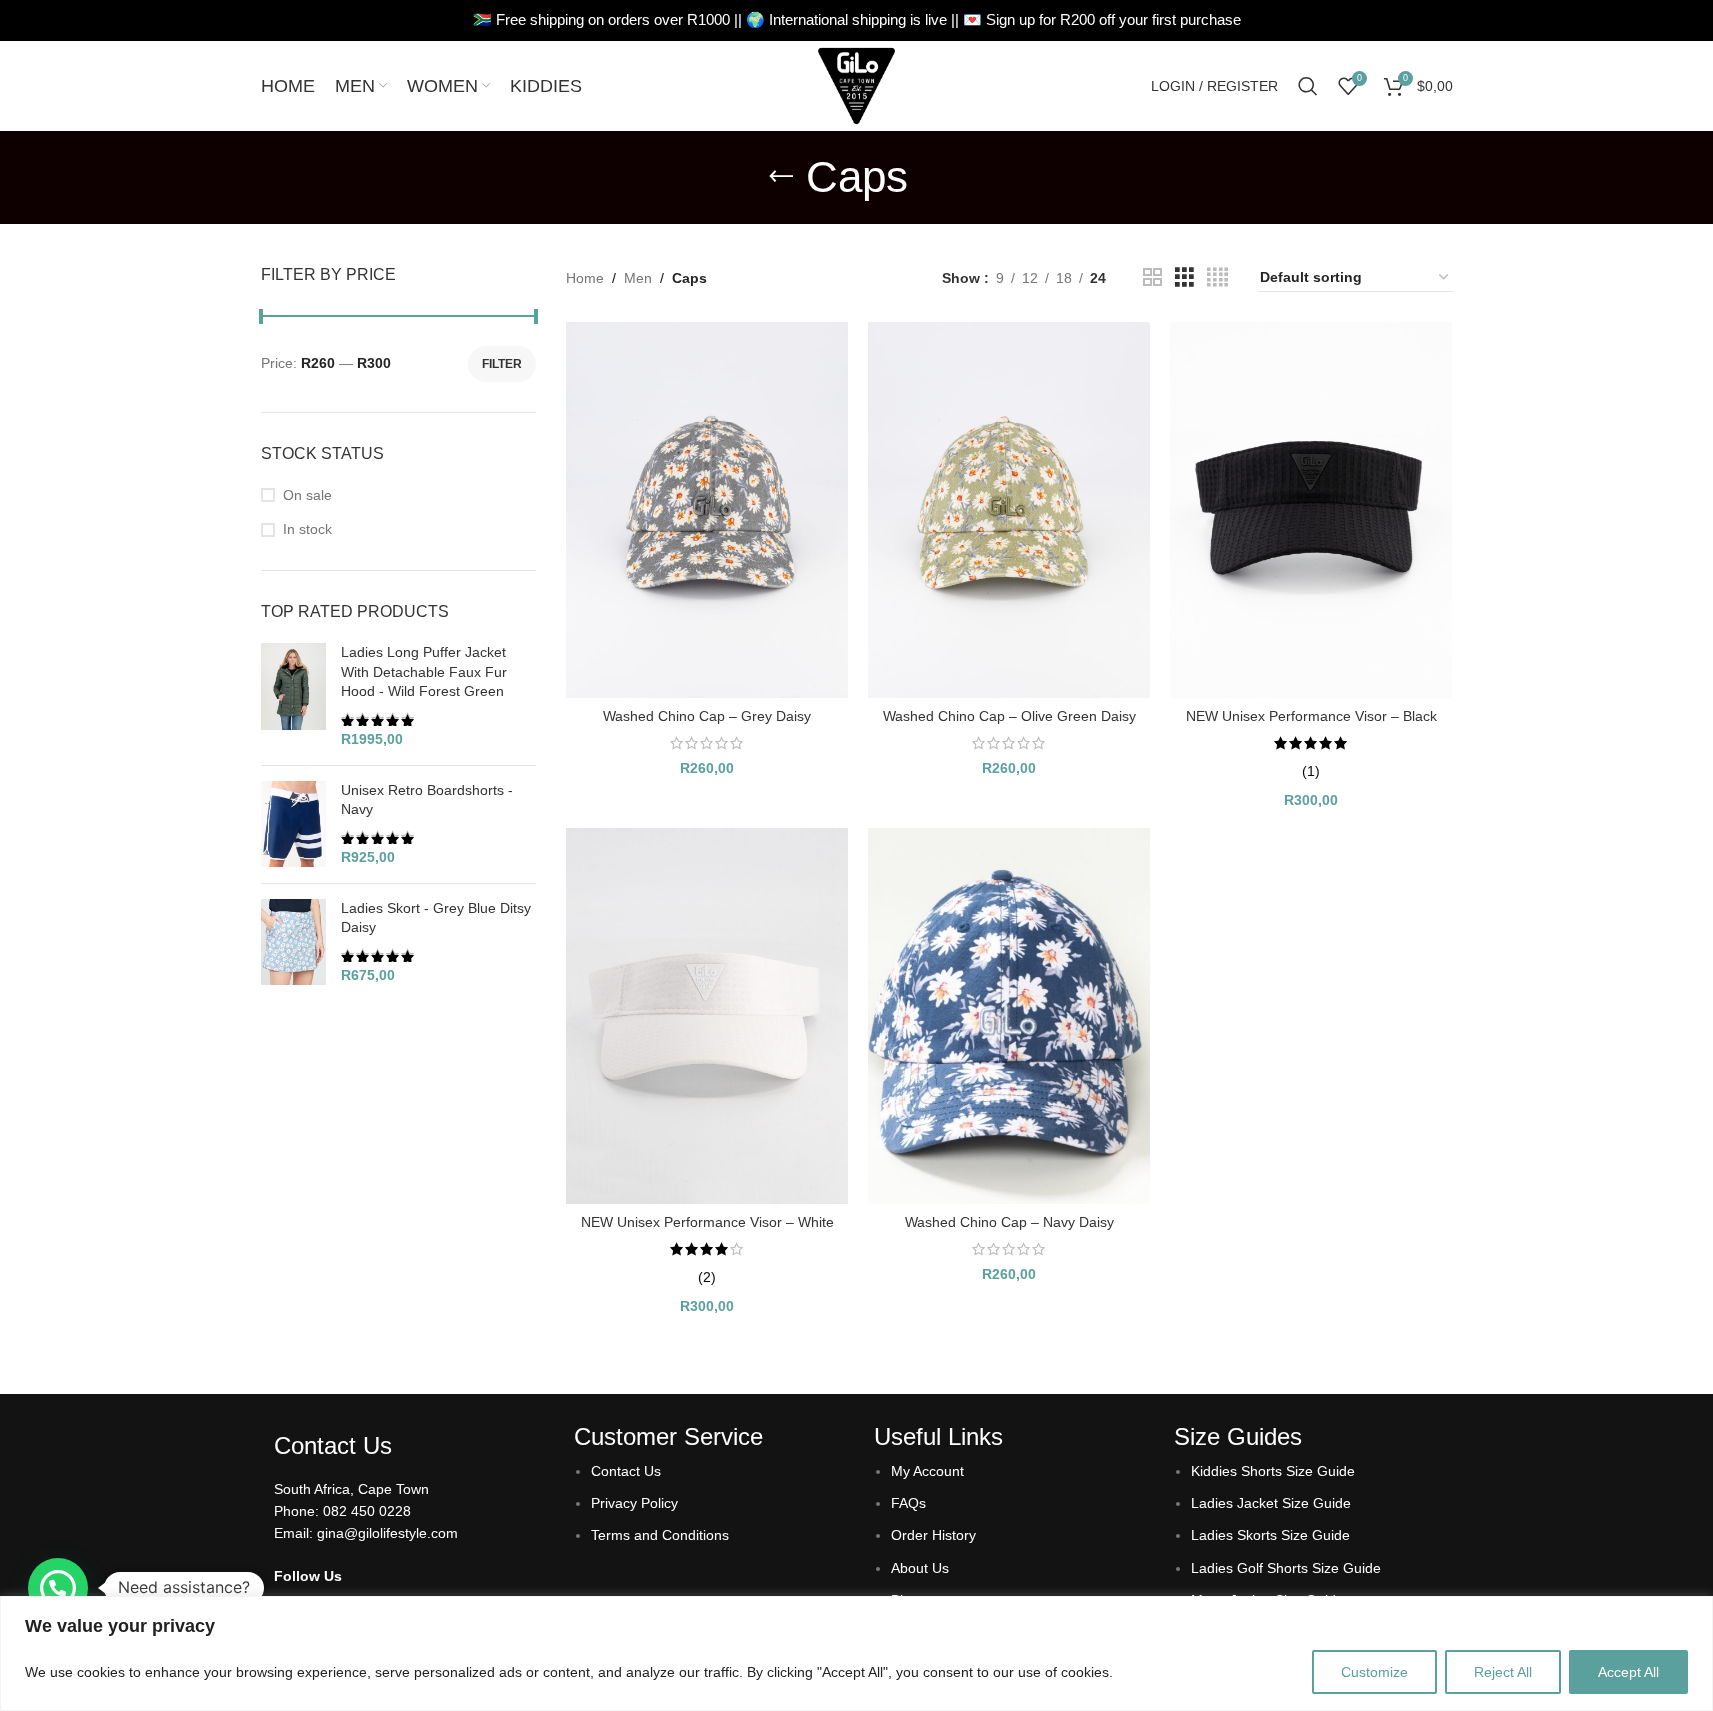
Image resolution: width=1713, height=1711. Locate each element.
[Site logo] (857, 85)
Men (638, 278)
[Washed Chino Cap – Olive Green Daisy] (1009, 510)
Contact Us (626, 1471)
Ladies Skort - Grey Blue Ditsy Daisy (436, 918)
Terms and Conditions (660, 1535)
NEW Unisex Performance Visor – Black (1311, 716)
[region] (856, 1653)
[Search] (1308, 86)
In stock (307, 529)
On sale (307, 495)
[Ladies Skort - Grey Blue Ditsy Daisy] (293, 942)
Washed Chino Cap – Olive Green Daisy (1009, 716)
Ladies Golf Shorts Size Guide (1286, 1568)
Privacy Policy (634, 1503)
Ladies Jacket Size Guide (1271, 1503)
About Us (920, 1568)
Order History (933, 1535)
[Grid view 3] (1184, 277)
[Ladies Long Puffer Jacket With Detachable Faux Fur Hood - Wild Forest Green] (293, 696)
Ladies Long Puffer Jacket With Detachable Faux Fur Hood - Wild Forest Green (424, 671)
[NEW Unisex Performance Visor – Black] (1311, 510)
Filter (502, 364)
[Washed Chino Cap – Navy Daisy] (1009, 1016)
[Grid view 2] (1152, 277)
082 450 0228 (367, 1511)
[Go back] (781, 177)
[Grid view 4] (1217, 277)
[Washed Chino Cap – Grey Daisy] (707, 510)
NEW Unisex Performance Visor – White (707, 1222)
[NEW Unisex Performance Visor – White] (707, 1016)
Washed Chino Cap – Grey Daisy (707, 716)
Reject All (1503, 1672)
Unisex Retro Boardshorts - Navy (427, 800)
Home (585, 278)
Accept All (1628, 1672)
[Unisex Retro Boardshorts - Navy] (293, 824)
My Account (927, 1471)
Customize (1374, 1672)
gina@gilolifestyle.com (387, 1533)
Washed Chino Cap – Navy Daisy (1009, 1222)
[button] (58, 1588)
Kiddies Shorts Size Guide (1273, 1471)
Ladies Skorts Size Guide (1270, 1535)
